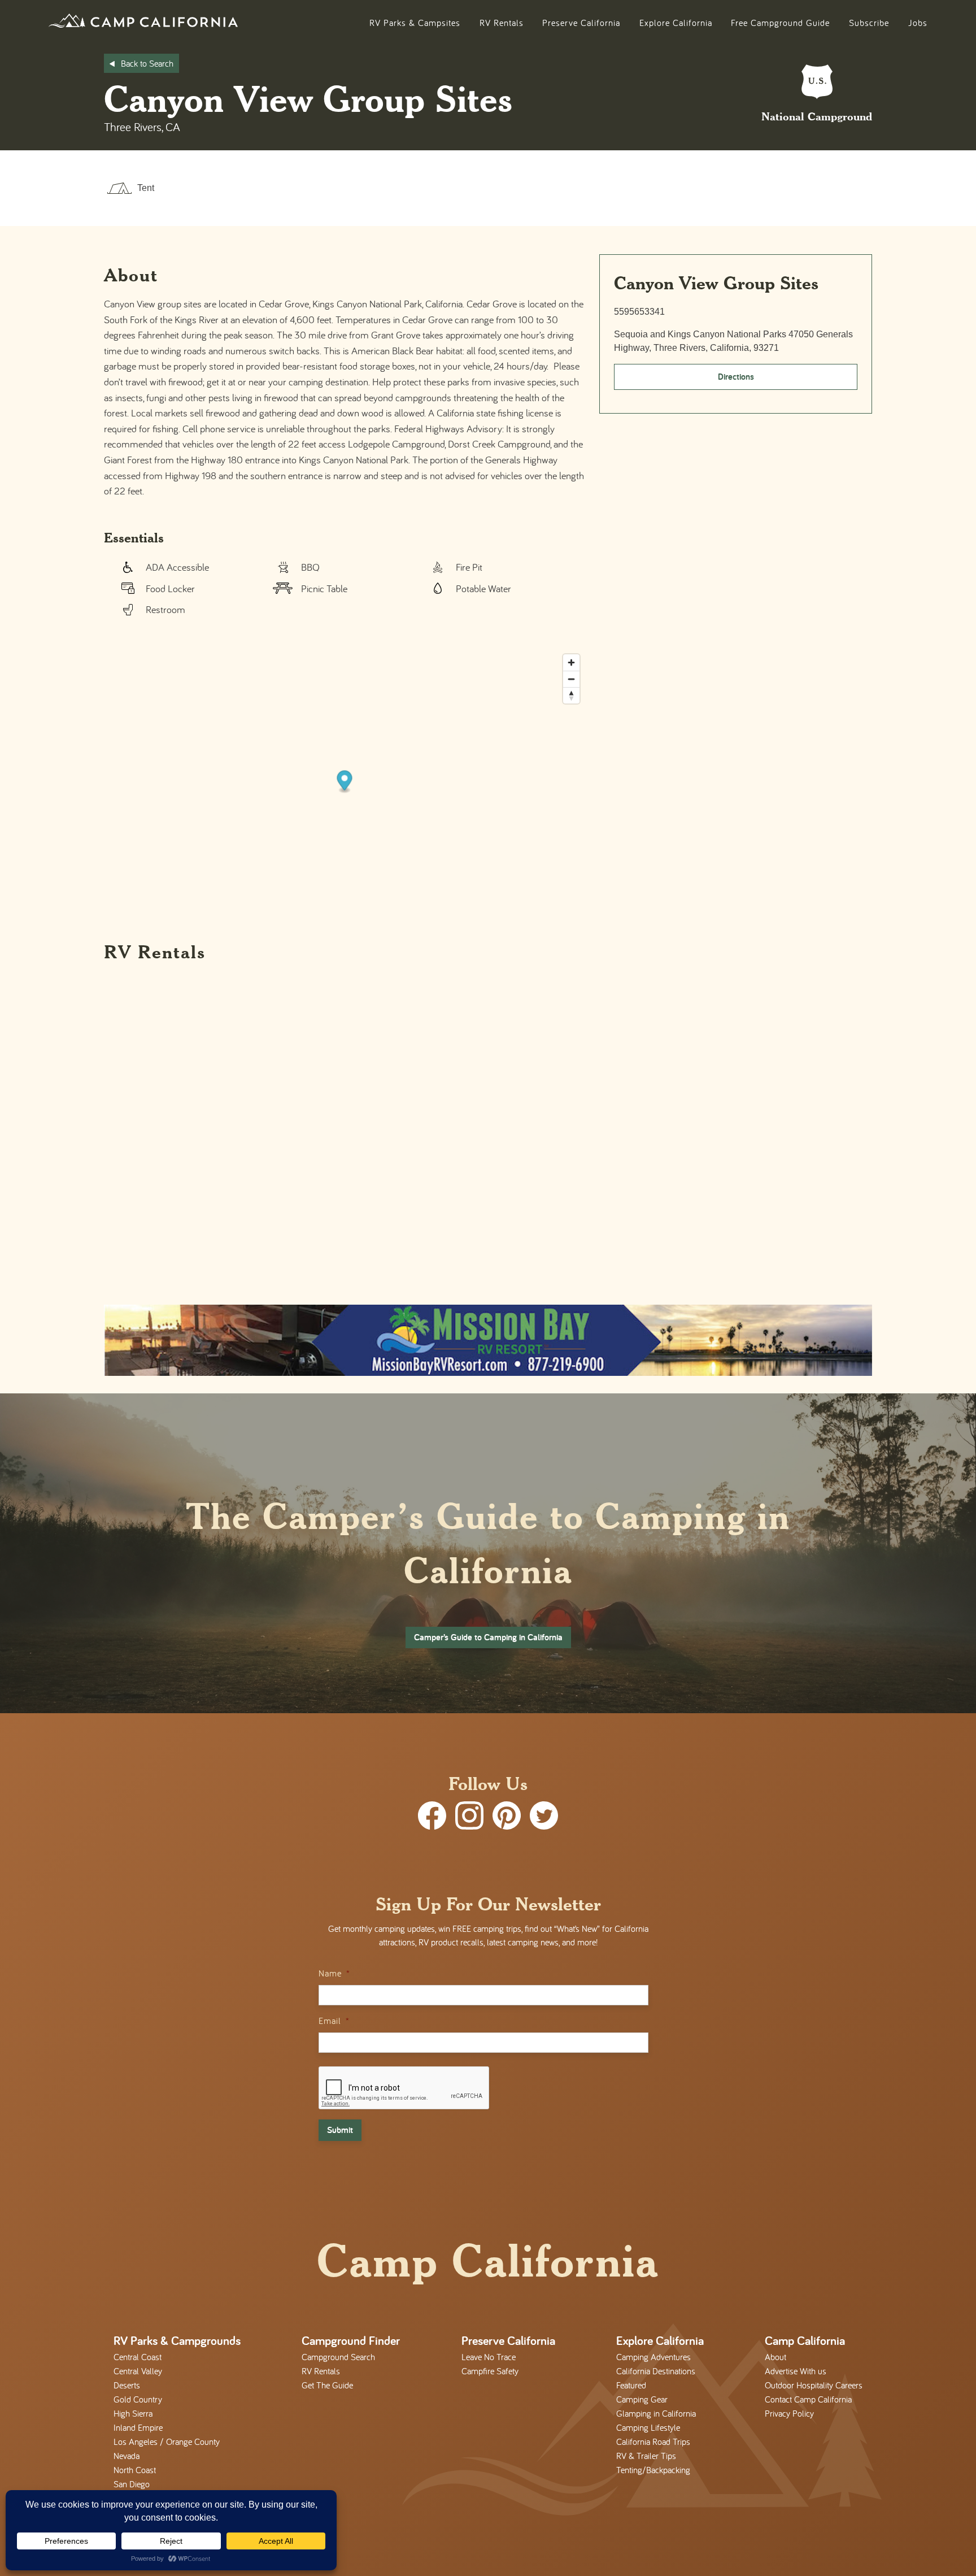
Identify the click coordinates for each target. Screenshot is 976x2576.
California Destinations (656, 2371)
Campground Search (338, 2357)
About (775, 2357)
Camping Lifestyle (648, 2427)
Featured (631, 2385)
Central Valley (138, 2371)
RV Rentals (502, 23)
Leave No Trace (489, 2357)
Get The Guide (327, 2385)
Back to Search (147, 63)
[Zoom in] (571, 663)
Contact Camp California (808, 2399)
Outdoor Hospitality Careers (814, 2385)
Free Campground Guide (780, 23)
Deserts (127, 2385)
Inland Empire (138, 2427)
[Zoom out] (571, 679)
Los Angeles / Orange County (167, 2442)
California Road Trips (653, 2442)
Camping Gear (642, 2399)
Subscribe (869, 23)
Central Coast (138, 2357)
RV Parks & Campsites (415, 23)
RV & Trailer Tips (646, 2456)
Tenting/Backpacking (653, 2470)
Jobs (918, 23)
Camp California (805, 2340)
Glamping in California (656, 2413)
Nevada (127, 2456)
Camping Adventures (653, 2357)
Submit (340, 2130)
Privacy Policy (789, 2413)
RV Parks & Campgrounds (177, 2340)
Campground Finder (351, 2340)
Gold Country (138, 2399)
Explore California (676, 23)
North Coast (135, 2470)
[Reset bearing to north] (571, 695)
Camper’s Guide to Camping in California (488, 1637)
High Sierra (133, 2413)
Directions (736, 377)
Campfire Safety (490, 2371)
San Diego (132, 2484)
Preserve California (581, 23)
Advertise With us (796, 2371)
